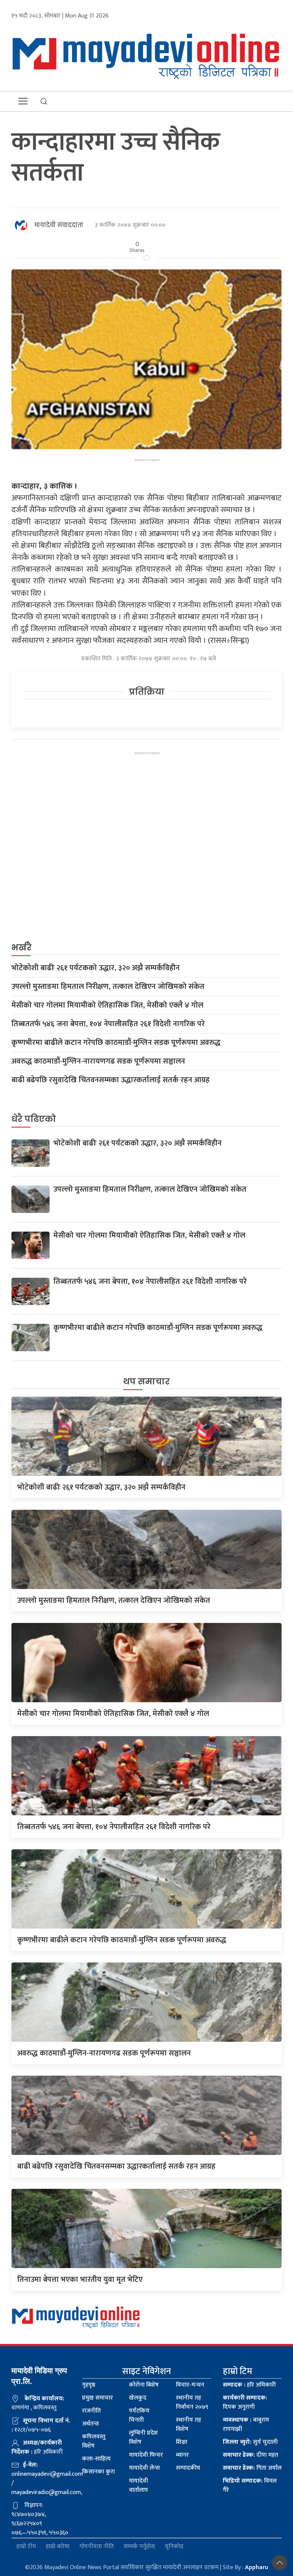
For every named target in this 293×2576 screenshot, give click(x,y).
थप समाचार (146, 1382)
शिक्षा (182, 2442)
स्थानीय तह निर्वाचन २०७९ (192, 2402)
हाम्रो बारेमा (58, 2547)
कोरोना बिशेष (144, 2385)
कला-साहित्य (96, 2459)
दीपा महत (250, 2455)
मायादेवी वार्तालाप (138, 2485)
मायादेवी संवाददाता (59, 225)
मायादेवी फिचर (146, 2455)
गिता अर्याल (252, 2468)
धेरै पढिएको (34, 1119)
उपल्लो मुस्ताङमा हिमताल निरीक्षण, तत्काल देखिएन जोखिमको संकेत (108, 987)
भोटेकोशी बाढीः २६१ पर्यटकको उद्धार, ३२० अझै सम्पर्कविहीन (96, 968)
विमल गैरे (250, 2485)
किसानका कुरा (98, 2472)
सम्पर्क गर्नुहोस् (139, 2547)
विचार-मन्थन (190, 2385)
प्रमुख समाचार (97, 2398)
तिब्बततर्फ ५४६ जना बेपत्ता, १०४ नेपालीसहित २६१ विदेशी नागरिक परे (108, 1024)
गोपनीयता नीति (97, 2547)
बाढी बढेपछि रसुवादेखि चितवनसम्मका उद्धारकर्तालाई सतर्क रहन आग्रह (111, 1080)
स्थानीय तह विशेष (188, 2425)
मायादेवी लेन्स (144, 2468)
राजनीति (91, 2411)
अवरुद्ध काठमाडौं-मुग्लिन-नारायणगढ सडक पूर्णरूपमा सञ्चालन (98, 1061)
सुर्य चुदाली (250, 2442)
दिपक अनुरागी (245, 2402)
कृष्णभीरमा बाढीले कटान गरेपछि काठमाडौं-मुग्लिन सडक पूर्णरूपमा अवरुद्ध (116, 1043)
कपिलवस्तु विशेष (94, 2441)
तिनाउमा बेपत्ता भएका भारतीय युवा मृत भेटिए (80, 2280)
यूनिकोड (174, 2547)
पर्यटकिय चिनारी (139, 2415)
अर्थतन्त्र (90, 2424)
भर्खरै (22, 948)
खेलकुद (138, 2398)
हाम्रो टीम (26, 2547)
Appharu (257, 2567)
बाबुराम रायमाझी (246, 2425)
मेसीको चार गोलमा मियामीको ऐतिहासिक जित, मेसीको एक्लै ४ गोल (107, 1005)
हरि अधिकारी (249, 2385)
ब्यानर (182, 2455)
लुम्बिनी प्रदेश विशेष (143, 2437)
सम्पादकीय (188, 2468)
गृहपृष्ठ (89, 2385)
